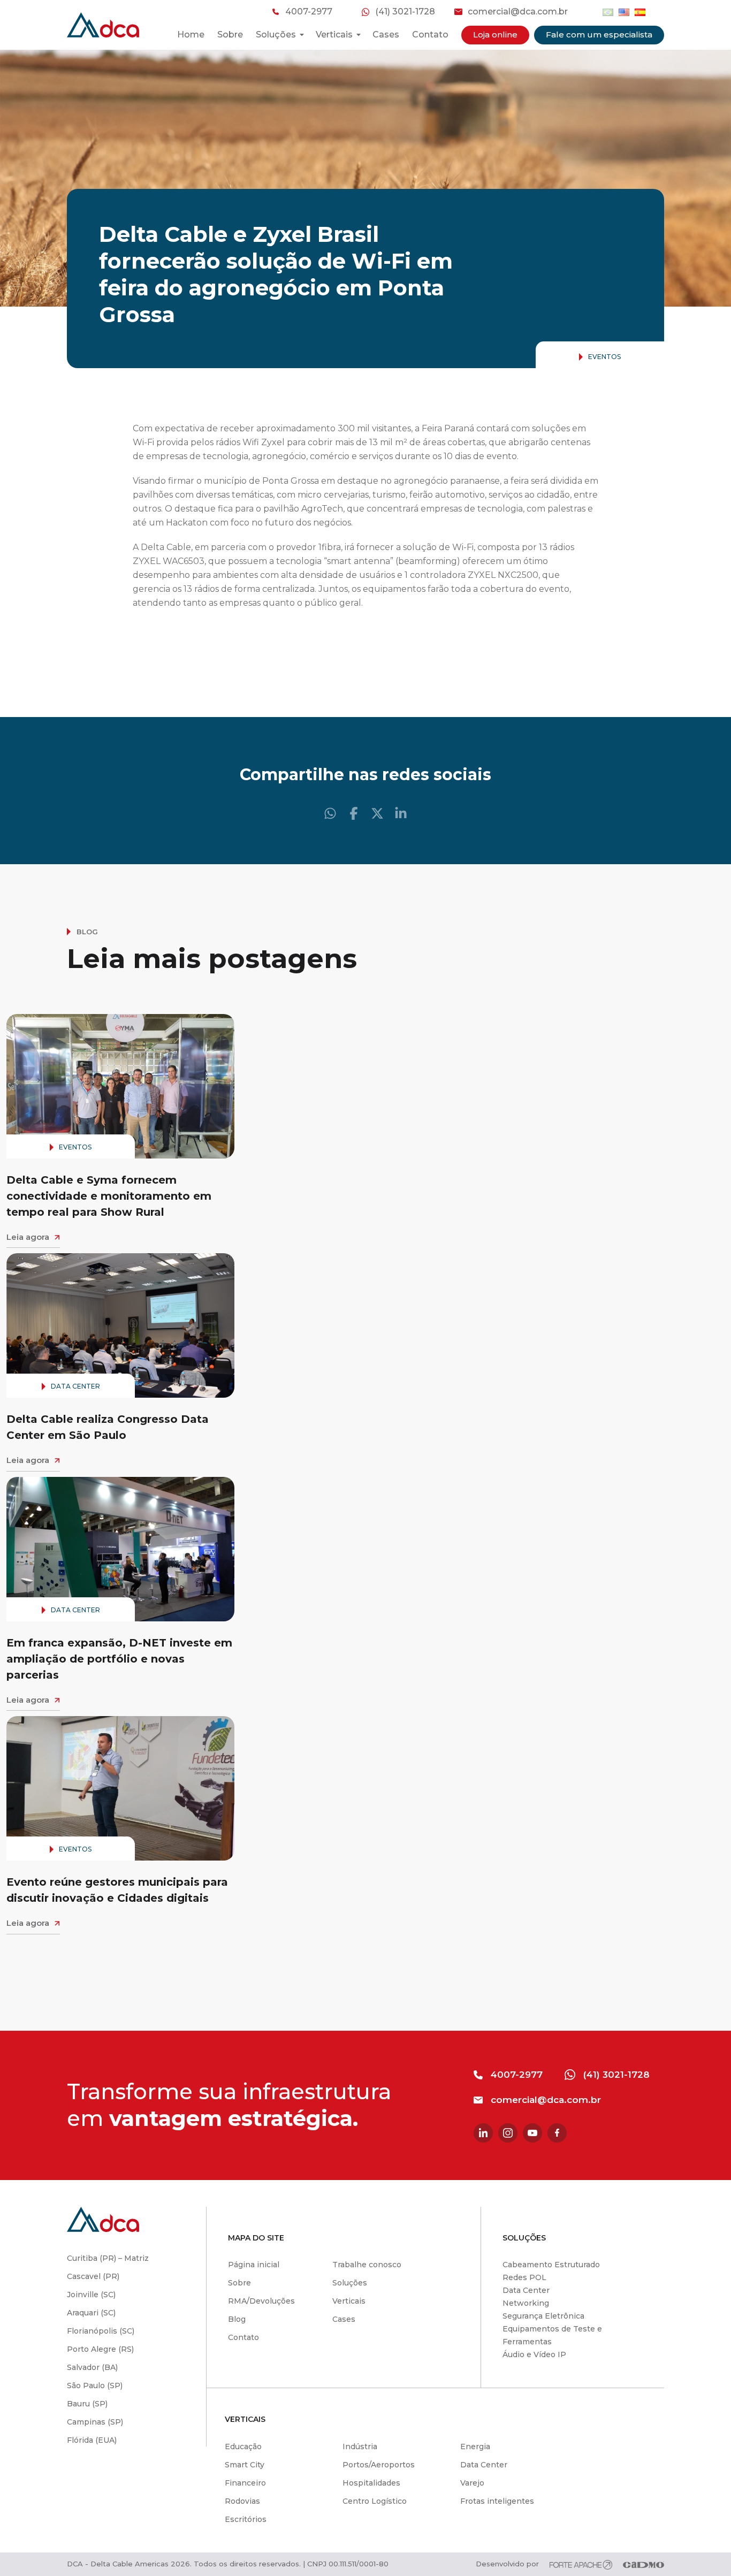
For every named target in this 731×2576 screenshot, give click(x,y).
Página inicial (254, 2265)
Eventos (604, 357)
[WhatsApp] (330, 813)
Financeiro (245, 2483)
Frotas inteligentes (497, 2501)
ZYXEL (147, 561)
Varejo (472, 2483)
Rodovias (242, 2501)
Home (191, 35)
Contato (430, 35)
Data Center (75, 1386)
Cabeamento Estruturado (551, 2265)
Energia (475, 2447)
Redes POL (524, 2277)
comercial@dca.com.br (518, 12)
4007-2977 (309, 12)
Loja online (495, 35)
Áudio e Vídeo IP (534, 2354)
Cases (386, 35)
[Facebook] (354, 813)
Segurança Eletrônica (543, 2316)
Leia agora (28, 1237)
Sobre (230, 35)
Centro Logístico (375, 2501)
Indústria (360, 2447)
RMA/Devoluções (261, 2301)
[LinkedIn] (401, 813)
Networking (526, 2303)
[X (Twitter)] (377, 813)
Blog (237, 2319)
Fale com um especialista (599, 35)
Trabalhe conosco (367, 2265)
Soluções (350, 2283)
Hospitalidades (371, 2483)
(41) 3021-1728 (405, 12)
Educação (243, 2447)
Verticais (349, 2301)
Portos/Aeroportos (379, 2465)
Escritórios (246, 2519)
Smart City (245, 2465)
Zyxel (273, 442)
